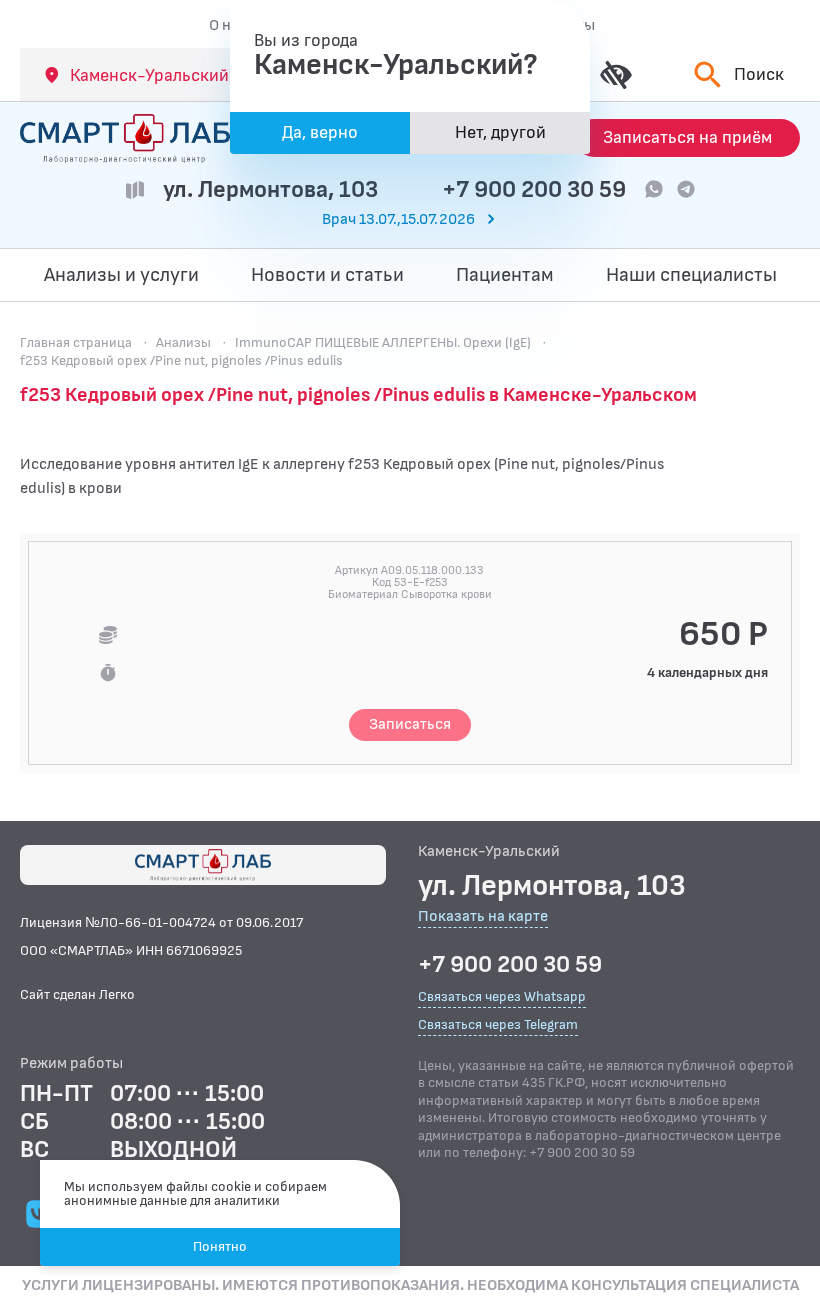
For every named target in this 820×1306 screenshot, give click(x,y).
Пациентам (505, 275)
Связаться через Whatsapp (502, 996)
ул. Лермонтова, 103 (270, 189)
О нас (228, 25)
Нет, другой (500, 132)
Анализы (183, 342)
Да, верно (320, 132)
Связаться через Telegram (498, 1024)
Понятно (220, 1246)
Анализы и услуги (121, 275)
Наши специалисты (691, 275)
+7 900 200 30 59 (534, 189)
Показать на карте (483, 917)
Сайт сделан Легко (77, 994)
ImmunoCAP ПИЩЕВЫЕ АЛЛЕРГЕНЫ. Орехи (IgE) (383, 342)
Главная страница (76, 342)
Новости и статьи (327, 275)
